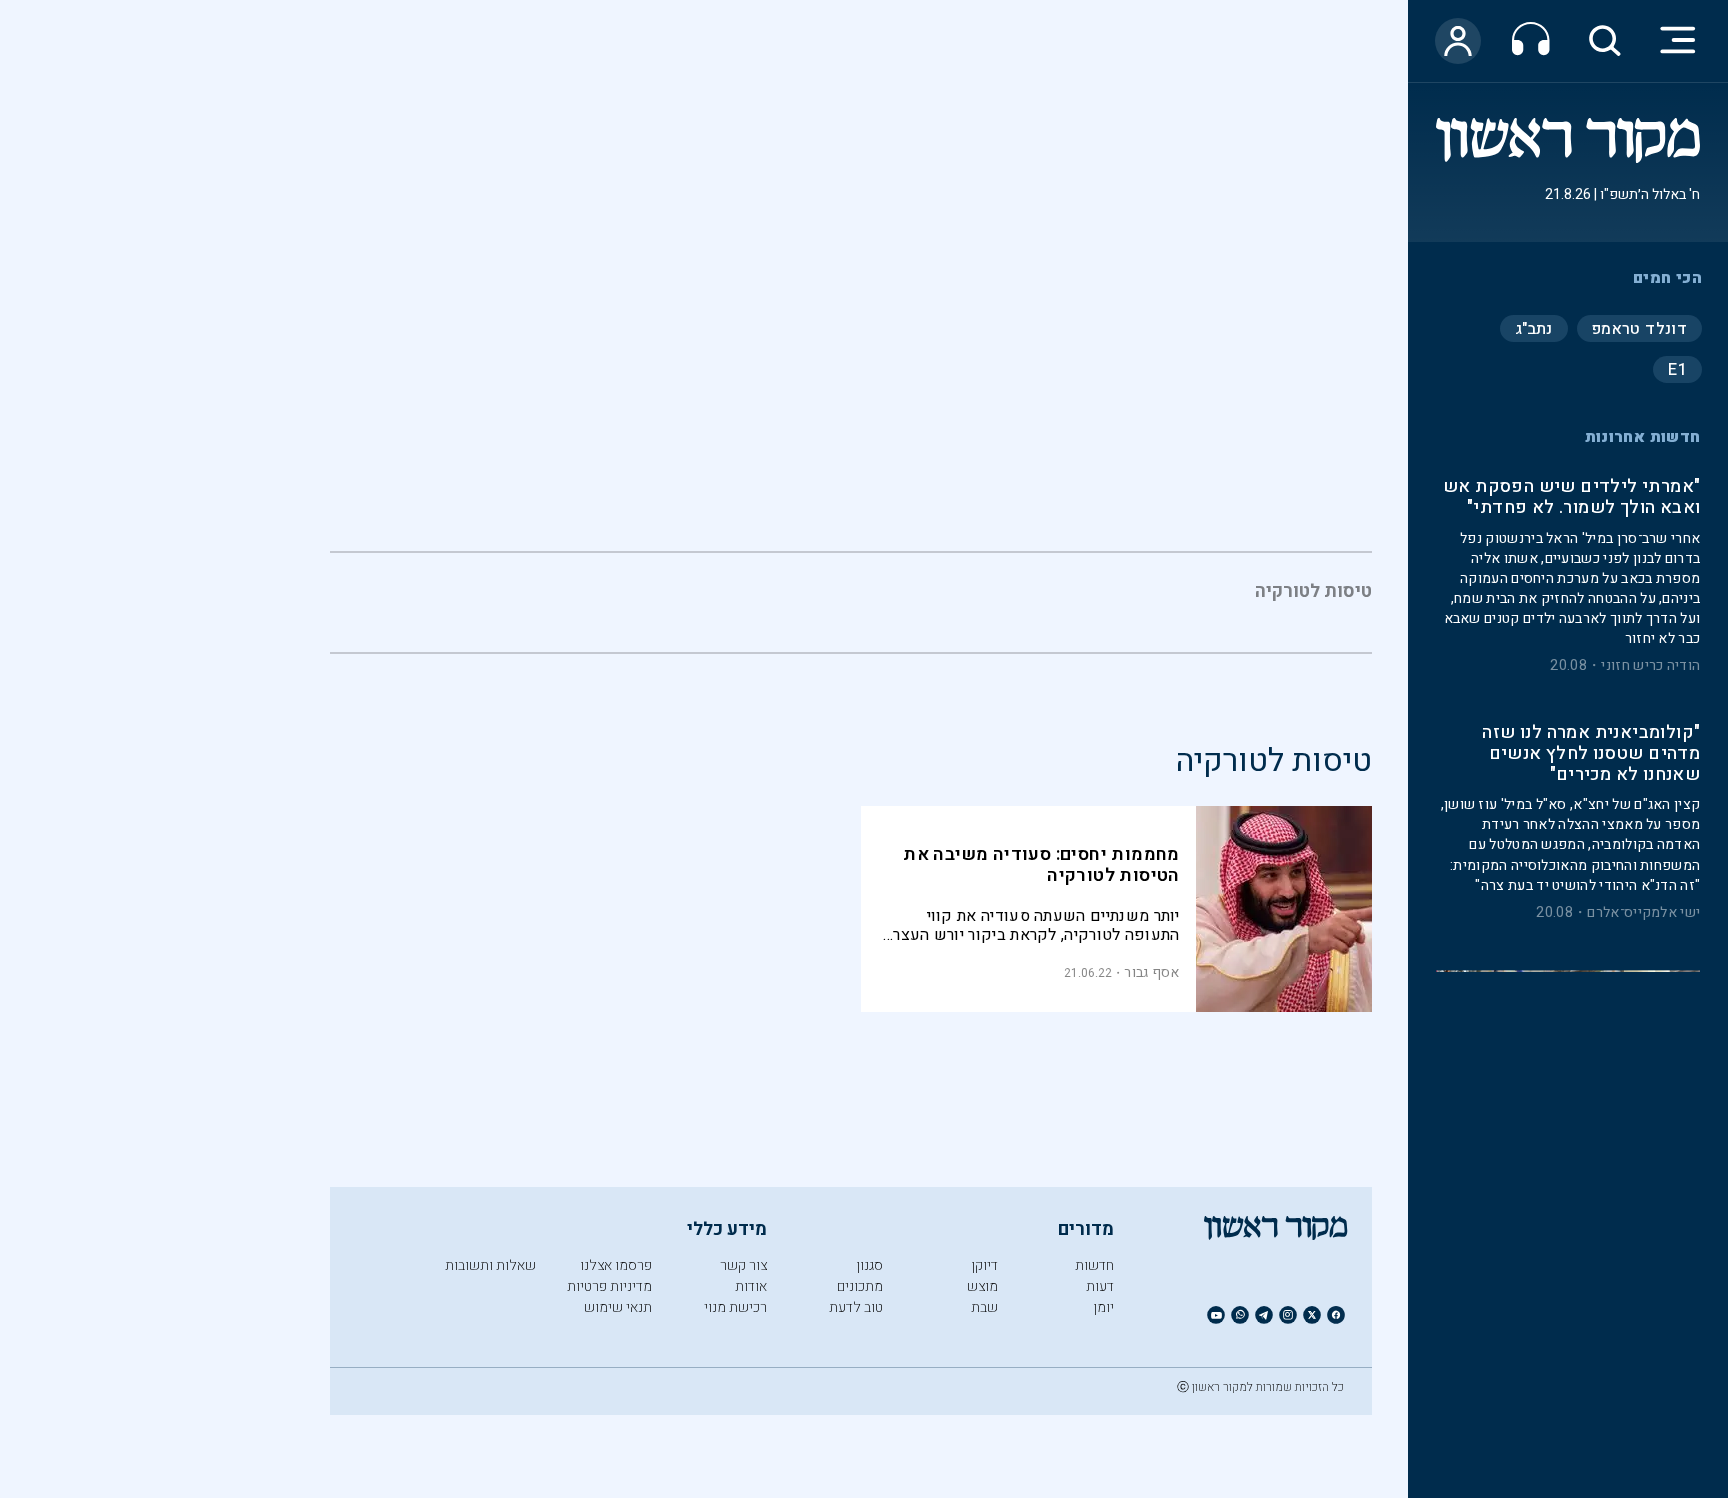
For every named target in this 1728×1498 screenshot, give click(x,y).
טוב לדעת (856, 1307)
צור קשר (743, 1265)
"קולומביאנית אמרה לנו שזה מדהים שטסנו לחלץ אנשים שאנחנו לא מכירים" (1591, 754)
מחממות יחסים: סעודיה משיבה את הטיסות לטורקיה (1041, 865)
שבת (984, 1307)
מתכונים (860, 1286)
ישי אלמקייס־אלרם (1643, 913)
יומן (1103, 1307)
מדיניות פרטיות (609, 1286)
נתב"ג (1534, 328)
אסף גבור (1151, 972)
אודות (751, 1286)
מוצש (982, 1286)
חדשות (1094, 1265)
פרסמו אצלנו (616, 1265)
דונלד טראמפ (1639, 328)
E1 (1677, 369)
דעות (1100, 1286)
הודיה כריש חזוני (1650, 666)
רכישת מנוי (735, 1307)
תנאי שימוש (618, 1307)
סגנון (869, 1265)
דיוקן (984, 1265)
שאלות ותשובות (490, 1265)
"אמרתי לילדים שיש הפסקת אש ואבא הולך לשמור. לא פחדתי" (1571, 498)
